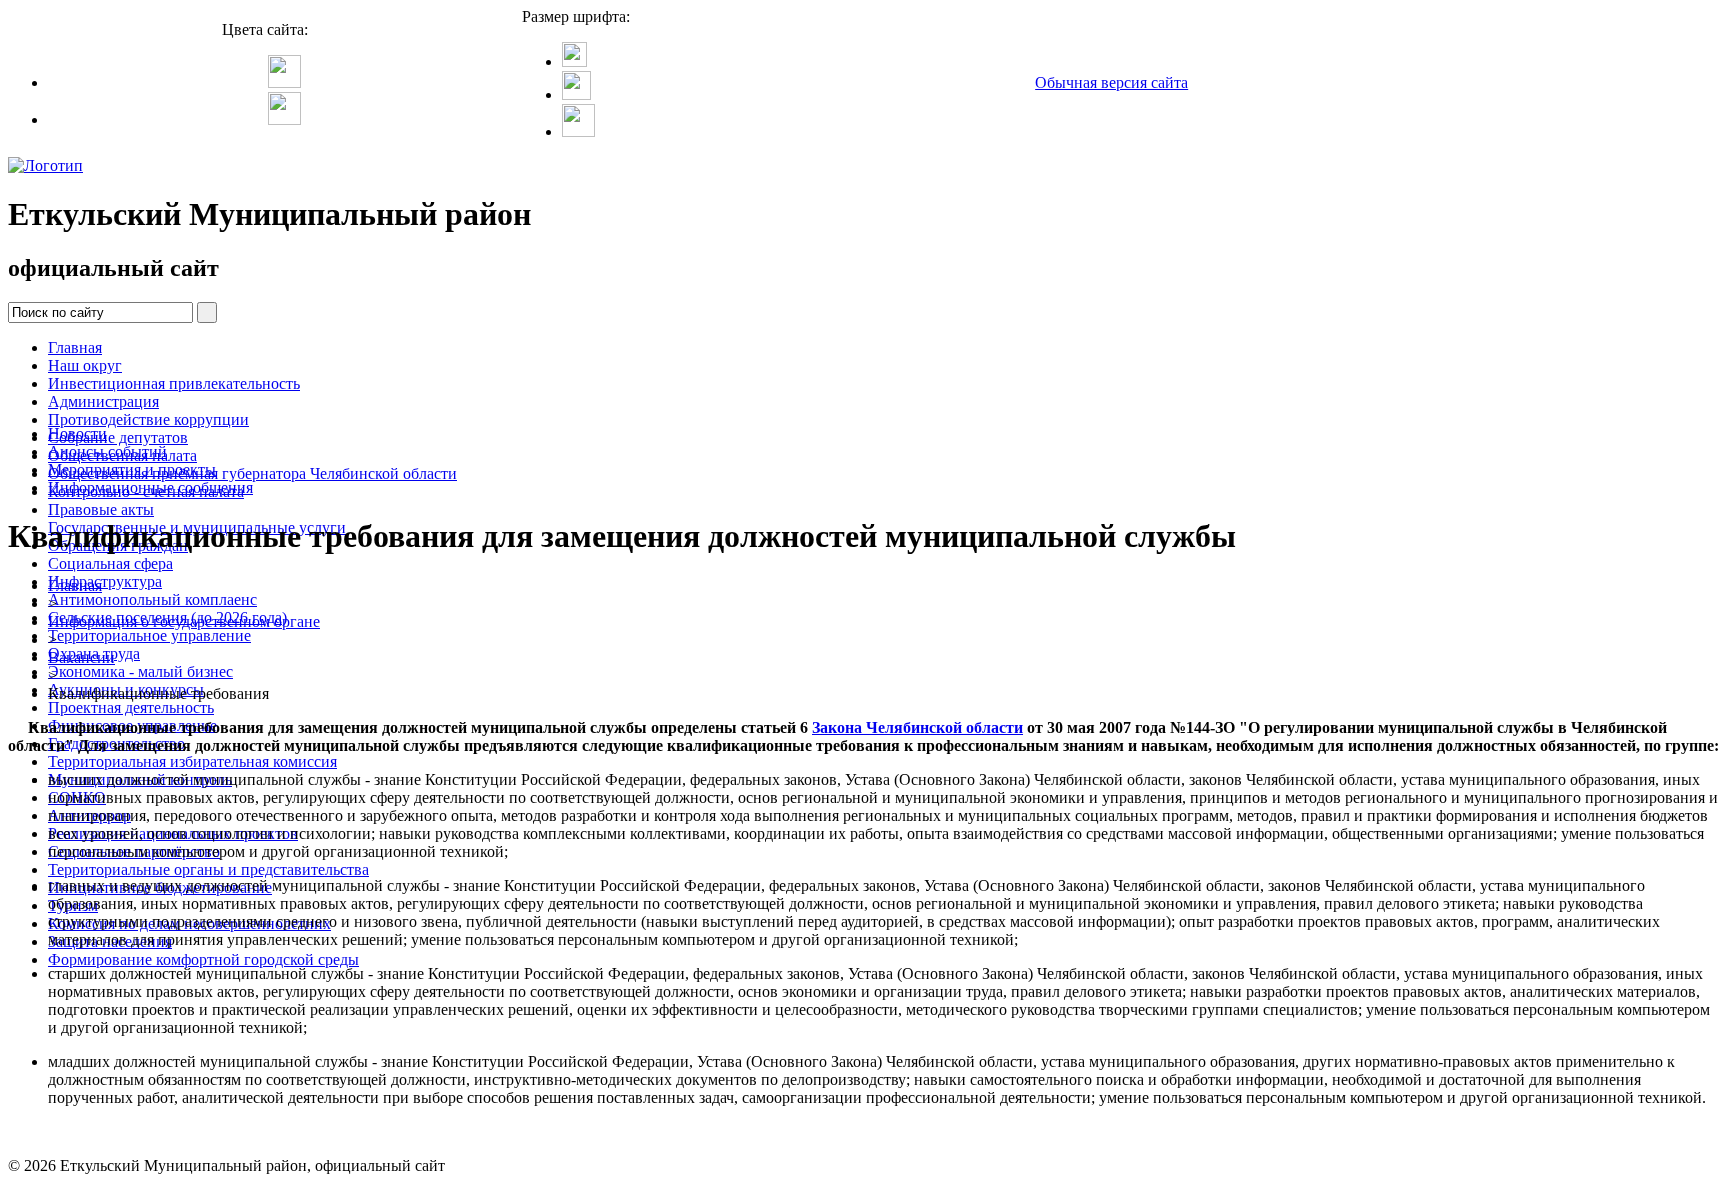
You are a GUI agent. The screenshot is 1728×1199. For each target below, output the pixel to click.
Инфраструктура (105, 581)
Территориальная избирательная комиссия (192, 761)
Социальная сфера (110, 563)
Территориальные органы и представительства (208, 869)
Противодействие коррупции (148, 419)
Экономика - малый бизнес (140, 671)
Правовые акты (101, 509)
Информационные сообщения (150, 487)
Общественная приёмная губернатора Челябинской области (252, 473)
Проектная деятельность (131, 707)
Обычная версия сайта (1111, 82)
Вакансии (81, 657)
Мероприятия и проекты (132, 469)
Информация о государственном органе (184, 621)
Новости (77, 433)
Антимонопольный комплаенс (152, 599)
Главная (75, 347)
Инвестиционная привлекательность (174, 383)
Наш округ (85, 365)
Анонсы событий (107, 451)
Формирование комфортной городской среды (203, 959)
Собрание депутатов (118, 437)
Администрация (103, 401)
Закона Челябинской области (917, 727)
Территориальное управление (149, 635)
